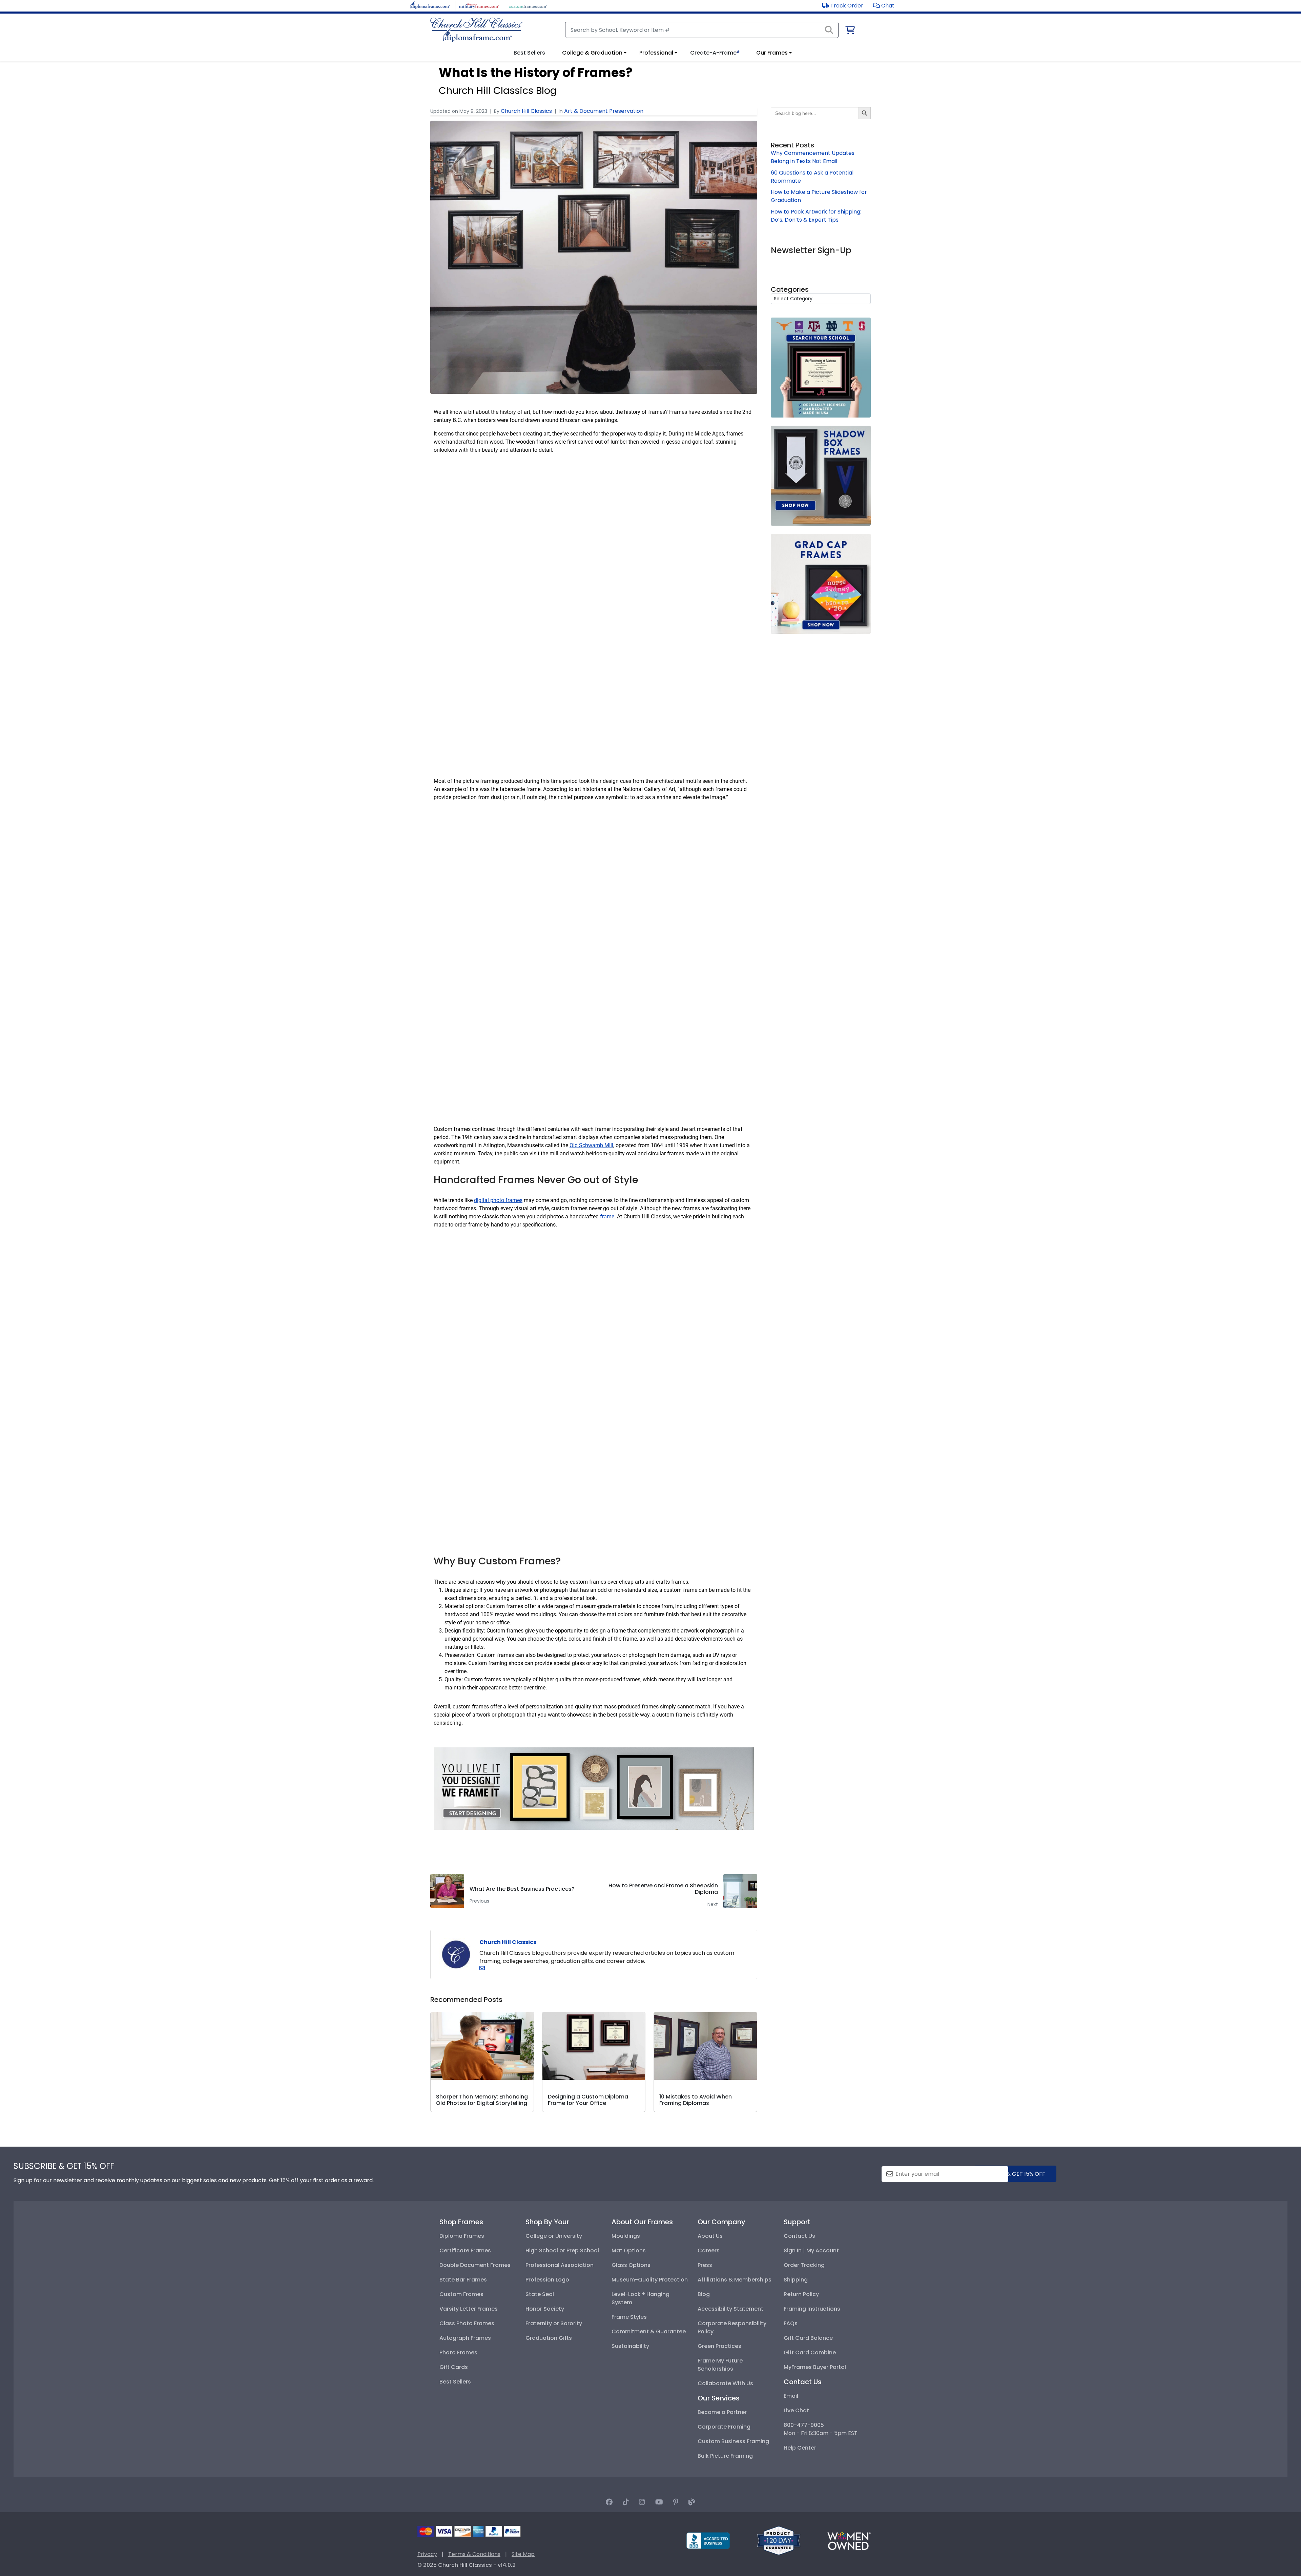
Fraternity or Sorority (554, 2323)
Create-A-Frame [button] (715, 53)
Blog (704, 2294)
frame (607, 1216)
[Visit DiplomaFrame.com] (430, 5)
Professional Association (560, 2265)
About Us (710, 2236)
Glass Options (631, 2265)
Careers (709, 2250)
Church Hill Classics (526, 111)
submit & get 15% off (1015, 2174)
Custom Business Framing (733, 2441)
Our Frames (772, 53)
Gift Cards (454, 2367)
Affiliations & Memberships (735, 2280)
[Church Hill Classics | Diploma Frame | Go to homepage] (476, 30)
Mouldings (626, 2236)
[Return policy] (779, 2540)
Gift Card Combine (810, 2352)
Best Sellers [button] (529, 53)
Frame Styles (629, 2317)
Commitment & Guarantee (649, 2331)
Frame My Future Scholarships (720, 2365)
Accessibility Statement (730, 2309)
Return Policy (801, 2294)
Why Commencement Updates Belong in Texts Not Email (813, 157)
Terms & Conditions (474, 2554)
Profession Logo (547, 2280)
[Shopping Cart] (850, 31)
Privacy (427, 2554)
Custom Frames (461, 2294)
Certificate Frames (465, 2250)
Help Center (800, 2448)
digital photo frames (498, 1200)
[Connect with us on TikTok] (626, 2502)
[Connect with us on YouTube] (659, 2502)
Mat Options (629, 2250)
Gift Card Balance (808, 2338)
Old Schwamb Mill (591, 1145)
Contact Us (799, 2236)
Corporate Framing (724, 2427)
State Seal (540, 2294)
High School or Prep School (562, 2250)
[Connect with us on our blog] (692, 2502)
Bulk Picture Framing (725, 2456)
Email (791, 2396)
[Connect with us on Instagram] (642, 2502)
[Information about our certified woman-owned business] (849, 2540)
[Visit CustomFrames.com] (528, 5)
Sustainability (630, 2346)
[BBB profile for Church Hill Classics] (708, 2540)
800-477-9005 (804, 2425)
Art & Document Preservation (604, 111)
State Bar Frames (463, 2280)
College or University (554, 2236)
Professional (656, 53)
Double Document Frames (475, 2265)
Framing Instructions (812, 2309)
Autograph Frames (465, 2338)
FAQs (791, 2323)
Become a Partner (722, 2412)
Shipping (796, 2280)
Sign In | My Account (811, 2250)
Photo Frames (458, 2352)
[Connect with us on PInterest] (676, 2502)
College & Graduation (592, 53)
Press (705, 2265)
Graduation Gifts (549, 2338)
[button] (884, 6)
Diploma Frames (462, 2236)
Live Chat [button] (796, 2410)
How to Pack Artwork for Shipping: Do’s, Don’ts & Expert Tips (816, 216)
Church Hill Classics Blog (498, 90)
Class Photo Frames (467, 2323)
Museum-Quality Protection (650, 2280)
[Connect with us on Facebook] (609, 2502)
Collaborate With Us (725, 2383)
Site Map (523, 2554)
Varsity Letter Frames (469, 2309)
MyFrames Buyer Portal (815, 2367)
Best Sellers (455, 2382)
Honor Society (545, 2309)
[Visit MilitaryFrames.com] (479, 5)
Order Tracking (804, 2265)
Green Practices (719, 2346)
